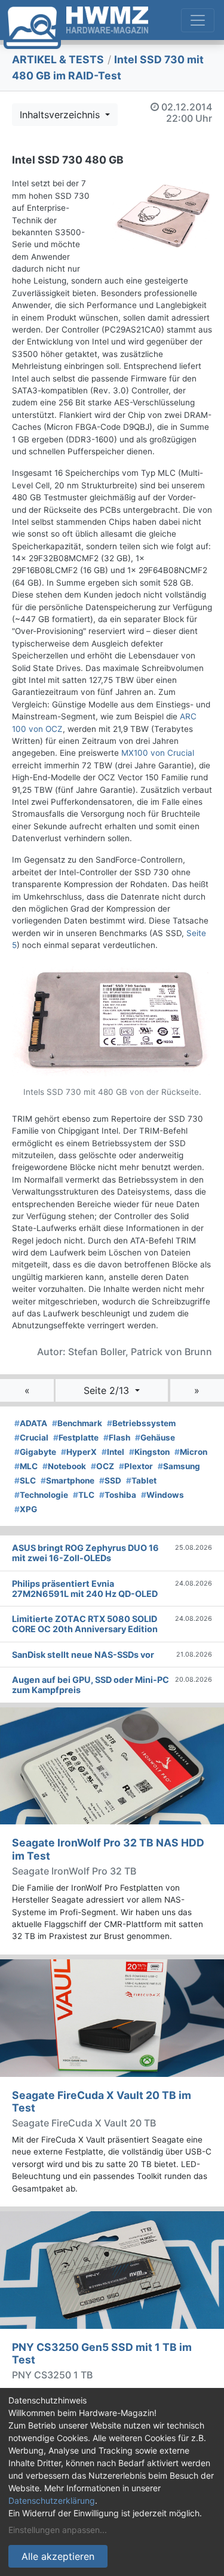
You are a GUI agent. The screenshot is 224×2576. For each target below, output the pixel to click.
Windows (162, 1495)
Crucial (31, 1438)
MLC (26, 1466)
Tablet (141, 1481)
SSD (110, 1481)
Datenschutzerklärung (52, 2500)
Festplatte (76, 1438)
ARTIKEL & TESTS (58, 59)
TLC (84, 1495)
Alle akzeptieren (58, 2556)
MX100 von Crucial (158, 753)
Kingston (149, 1452)
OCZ (102, 1466)
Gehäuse (155, 1438)
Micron (191, 1452)
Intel (113, 1452)
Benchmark (77, 1423)
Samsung (179, 1466)
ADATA (31, 1423)
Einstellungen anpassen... (58, 2530)
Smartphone (67, 1481)
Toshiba (118, 1495)
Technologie (41, 1495)
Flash (117, 1438)
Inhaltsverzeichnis (61, 115)
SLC (25, 1481)
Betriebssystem (141, 1423)
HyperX (79, 1452)
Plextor (136, 1466)
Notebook (64, 1466)
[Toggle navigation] (198, 20)
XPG (26, 1509)
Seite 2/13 (108, 1390)
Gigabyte (35, 1452)
